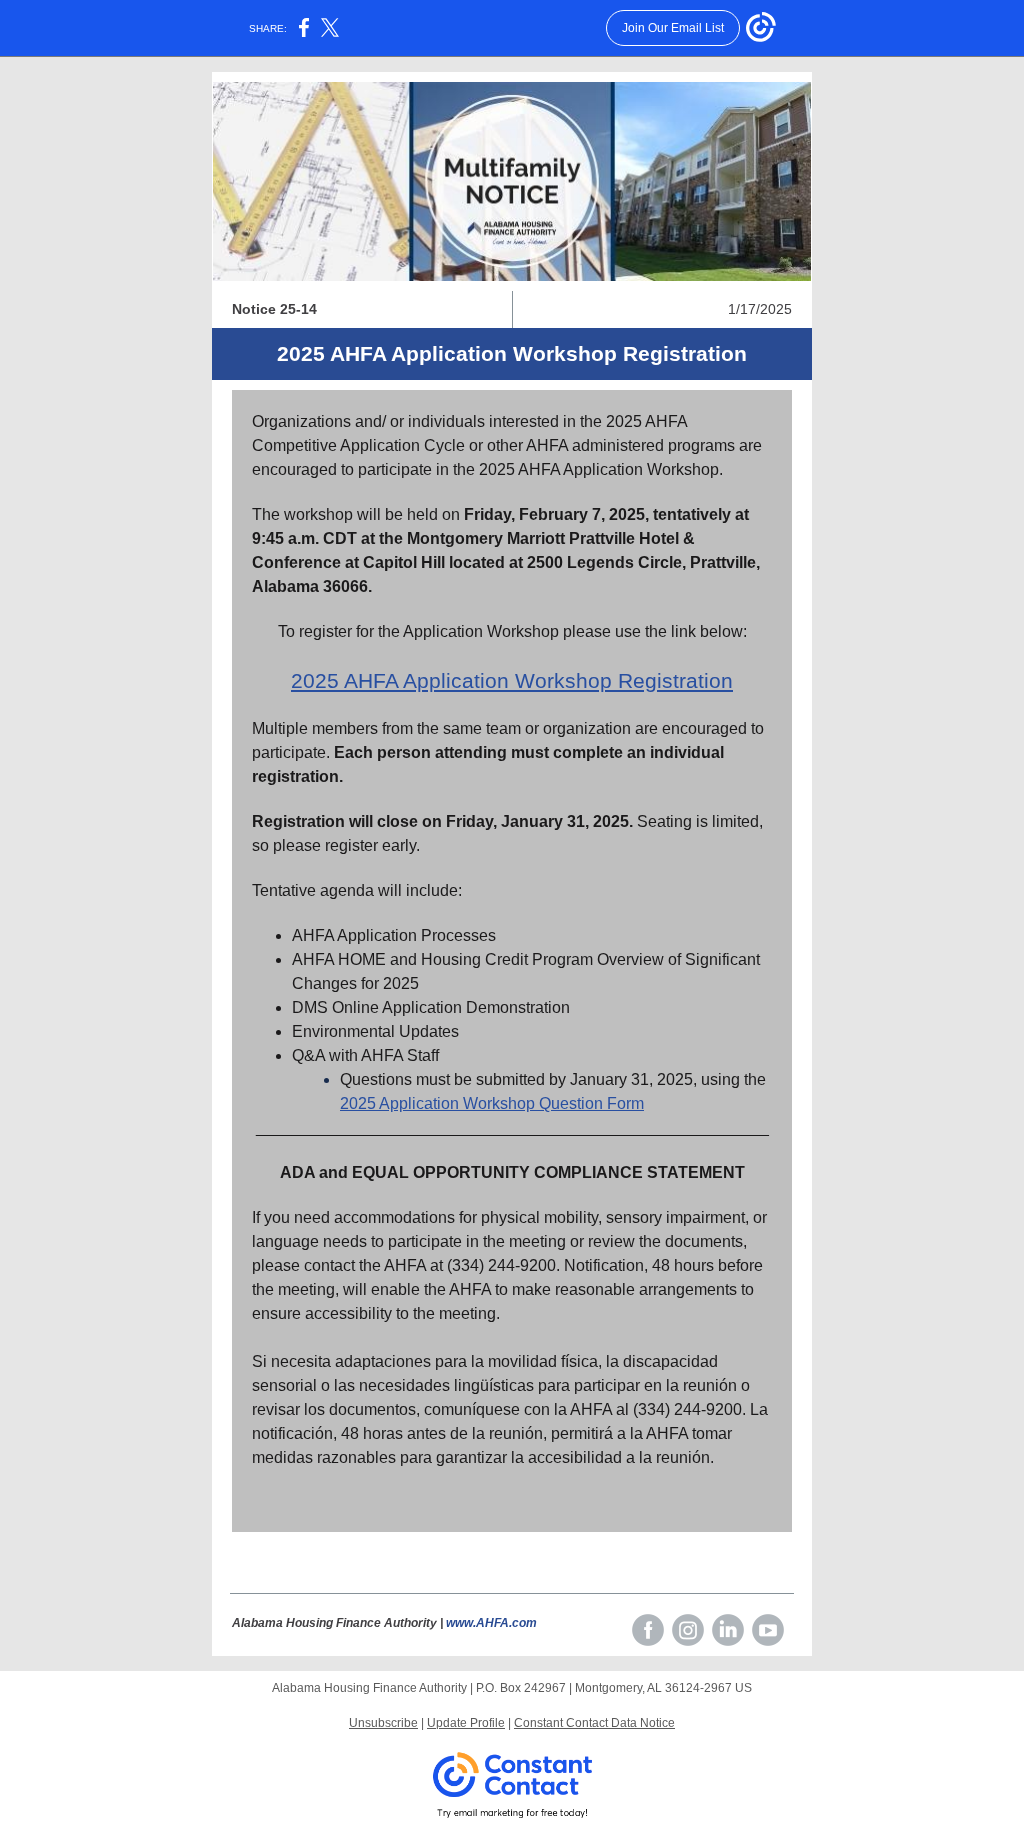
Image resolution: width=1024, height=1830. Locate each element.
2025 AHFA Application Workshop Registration (512, 680)
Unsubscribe (383, 1723)
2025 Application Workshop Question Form (492, 1103)
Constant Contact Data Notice (594, 1723)
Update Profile (466, 1723)
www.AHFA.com (491, 1623)
